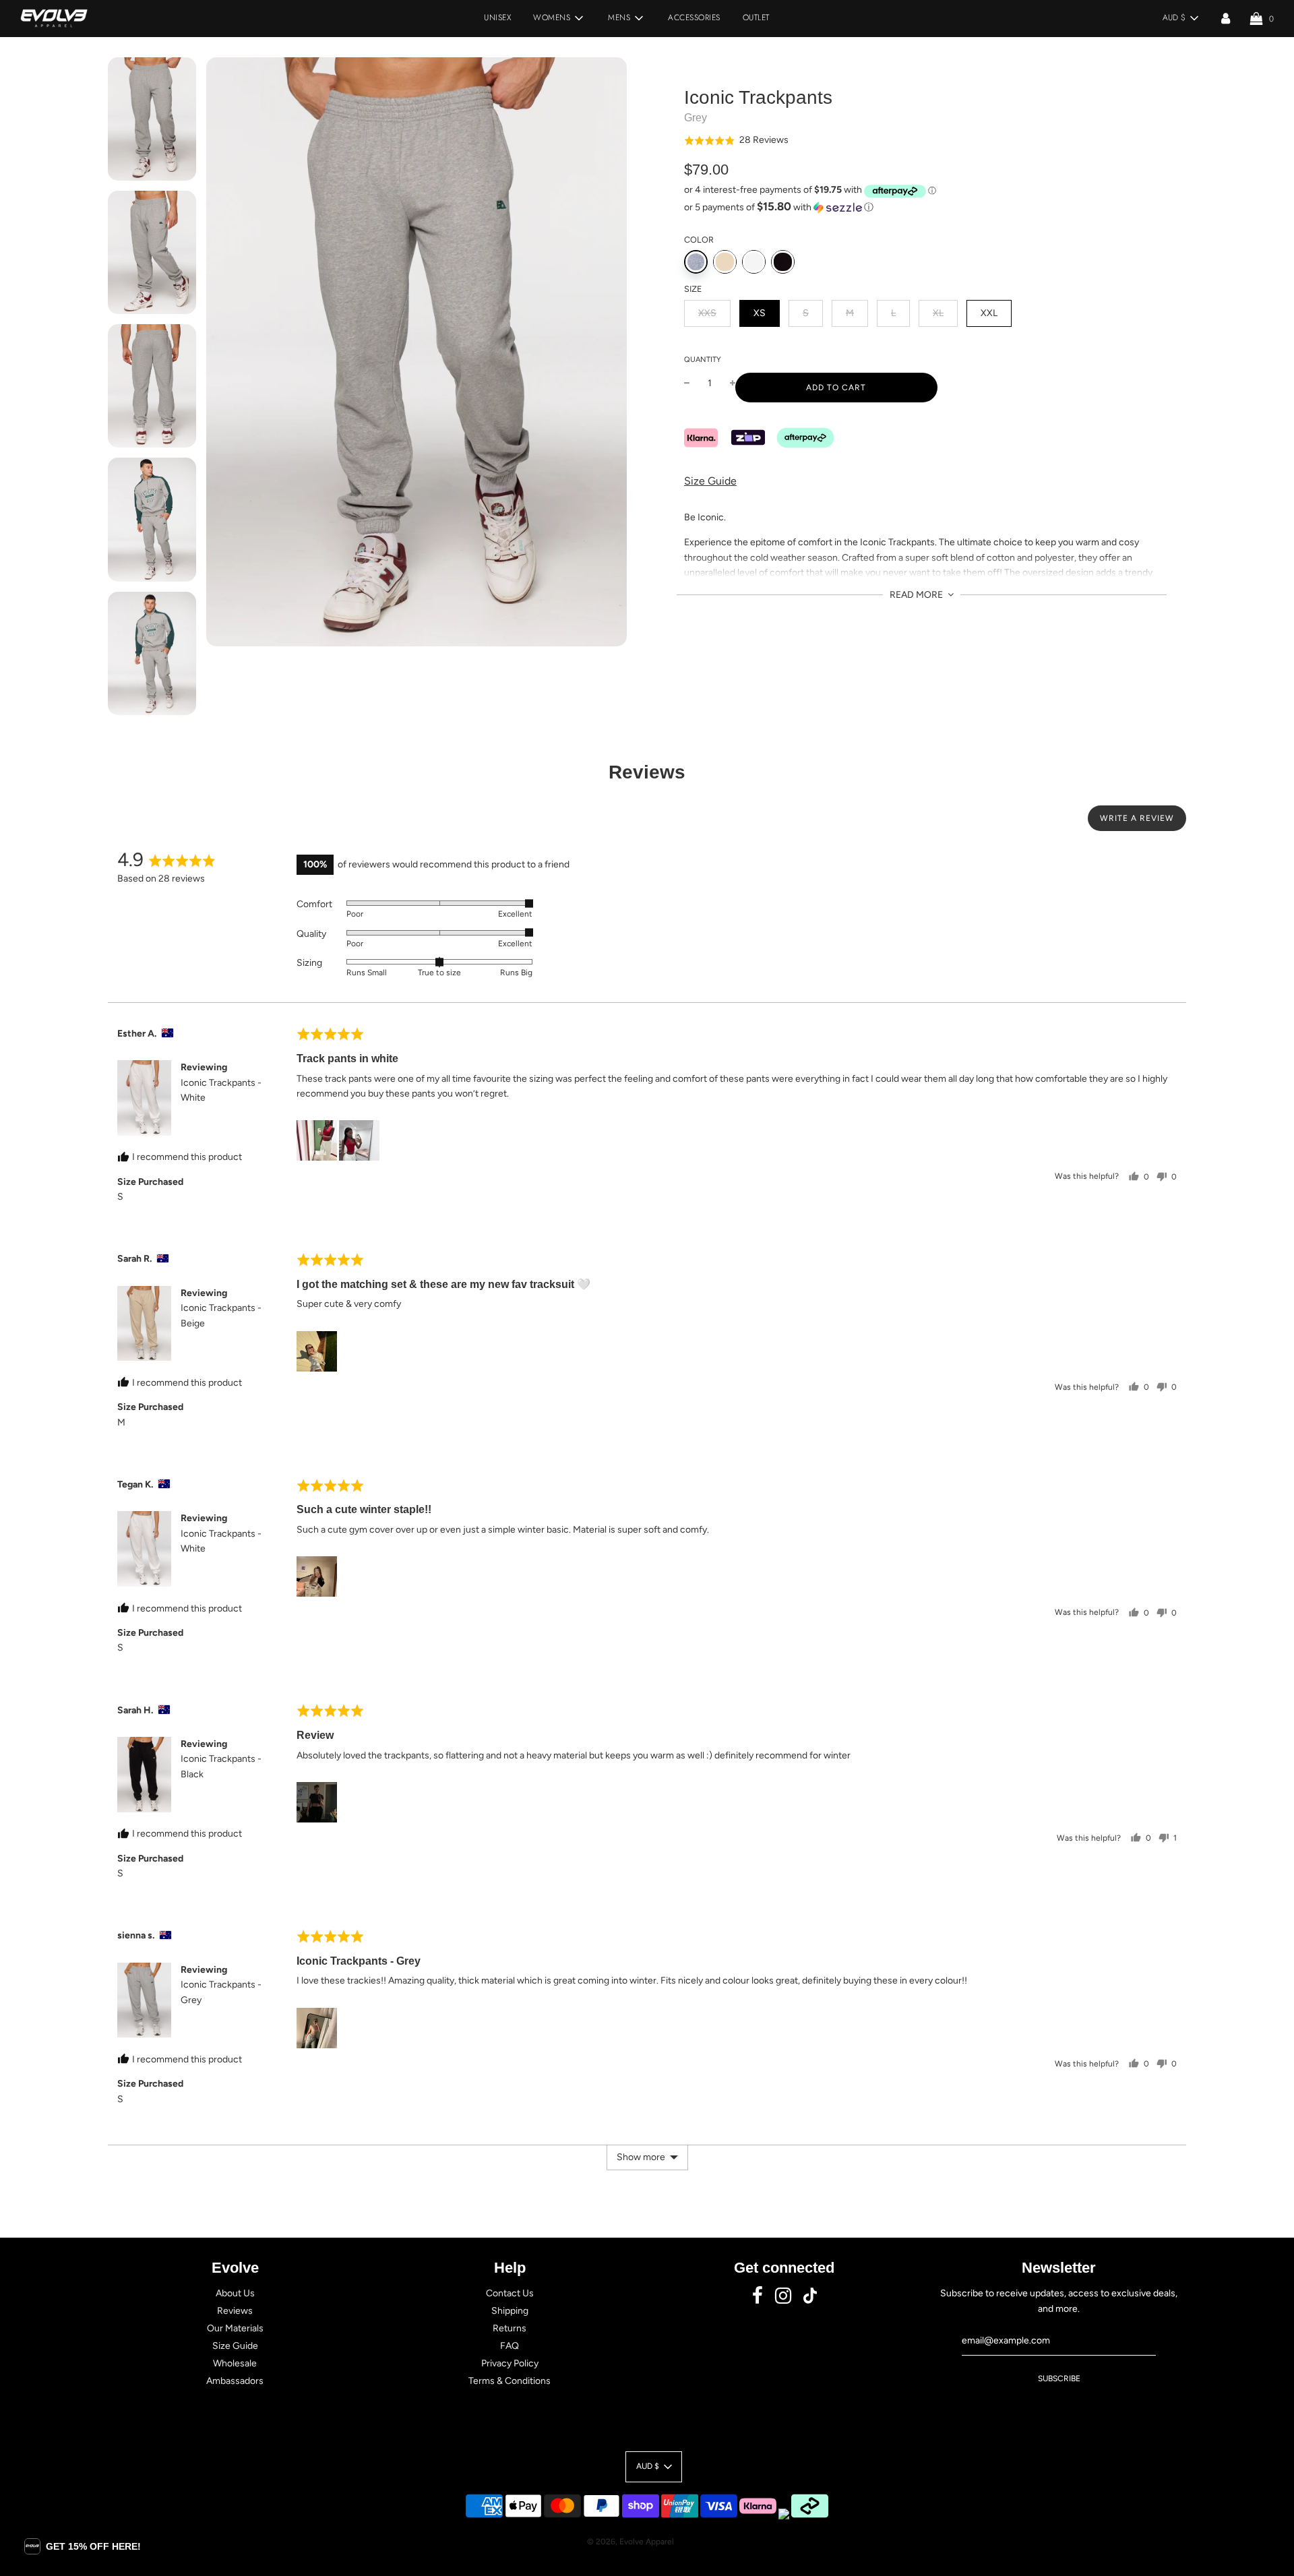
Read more (917, 595)
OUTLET (756, 18)
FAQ (510, 2346)
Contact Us (510, 2293)
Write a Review (1137, 818)
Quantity (703, 360)
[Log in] (1226, 18)
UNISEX (497, 18)
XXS (707, 313)
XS (760, 313)
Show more (641, 2157)
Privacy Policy (510, 2363)
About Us (235, 2293)
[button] (736, 141)
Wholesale (235, 2363)
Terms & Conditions (510, 2381)
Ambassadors (235, 2381)
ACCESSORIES (694, 18)
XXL (989, 313)
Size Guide (710, 482)
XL (938, 313)
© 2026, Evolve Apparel (630, 2542)
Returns (510, 2328)
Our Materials (235, 2328)
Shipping (510, 2311)
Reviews (235, 2311)
